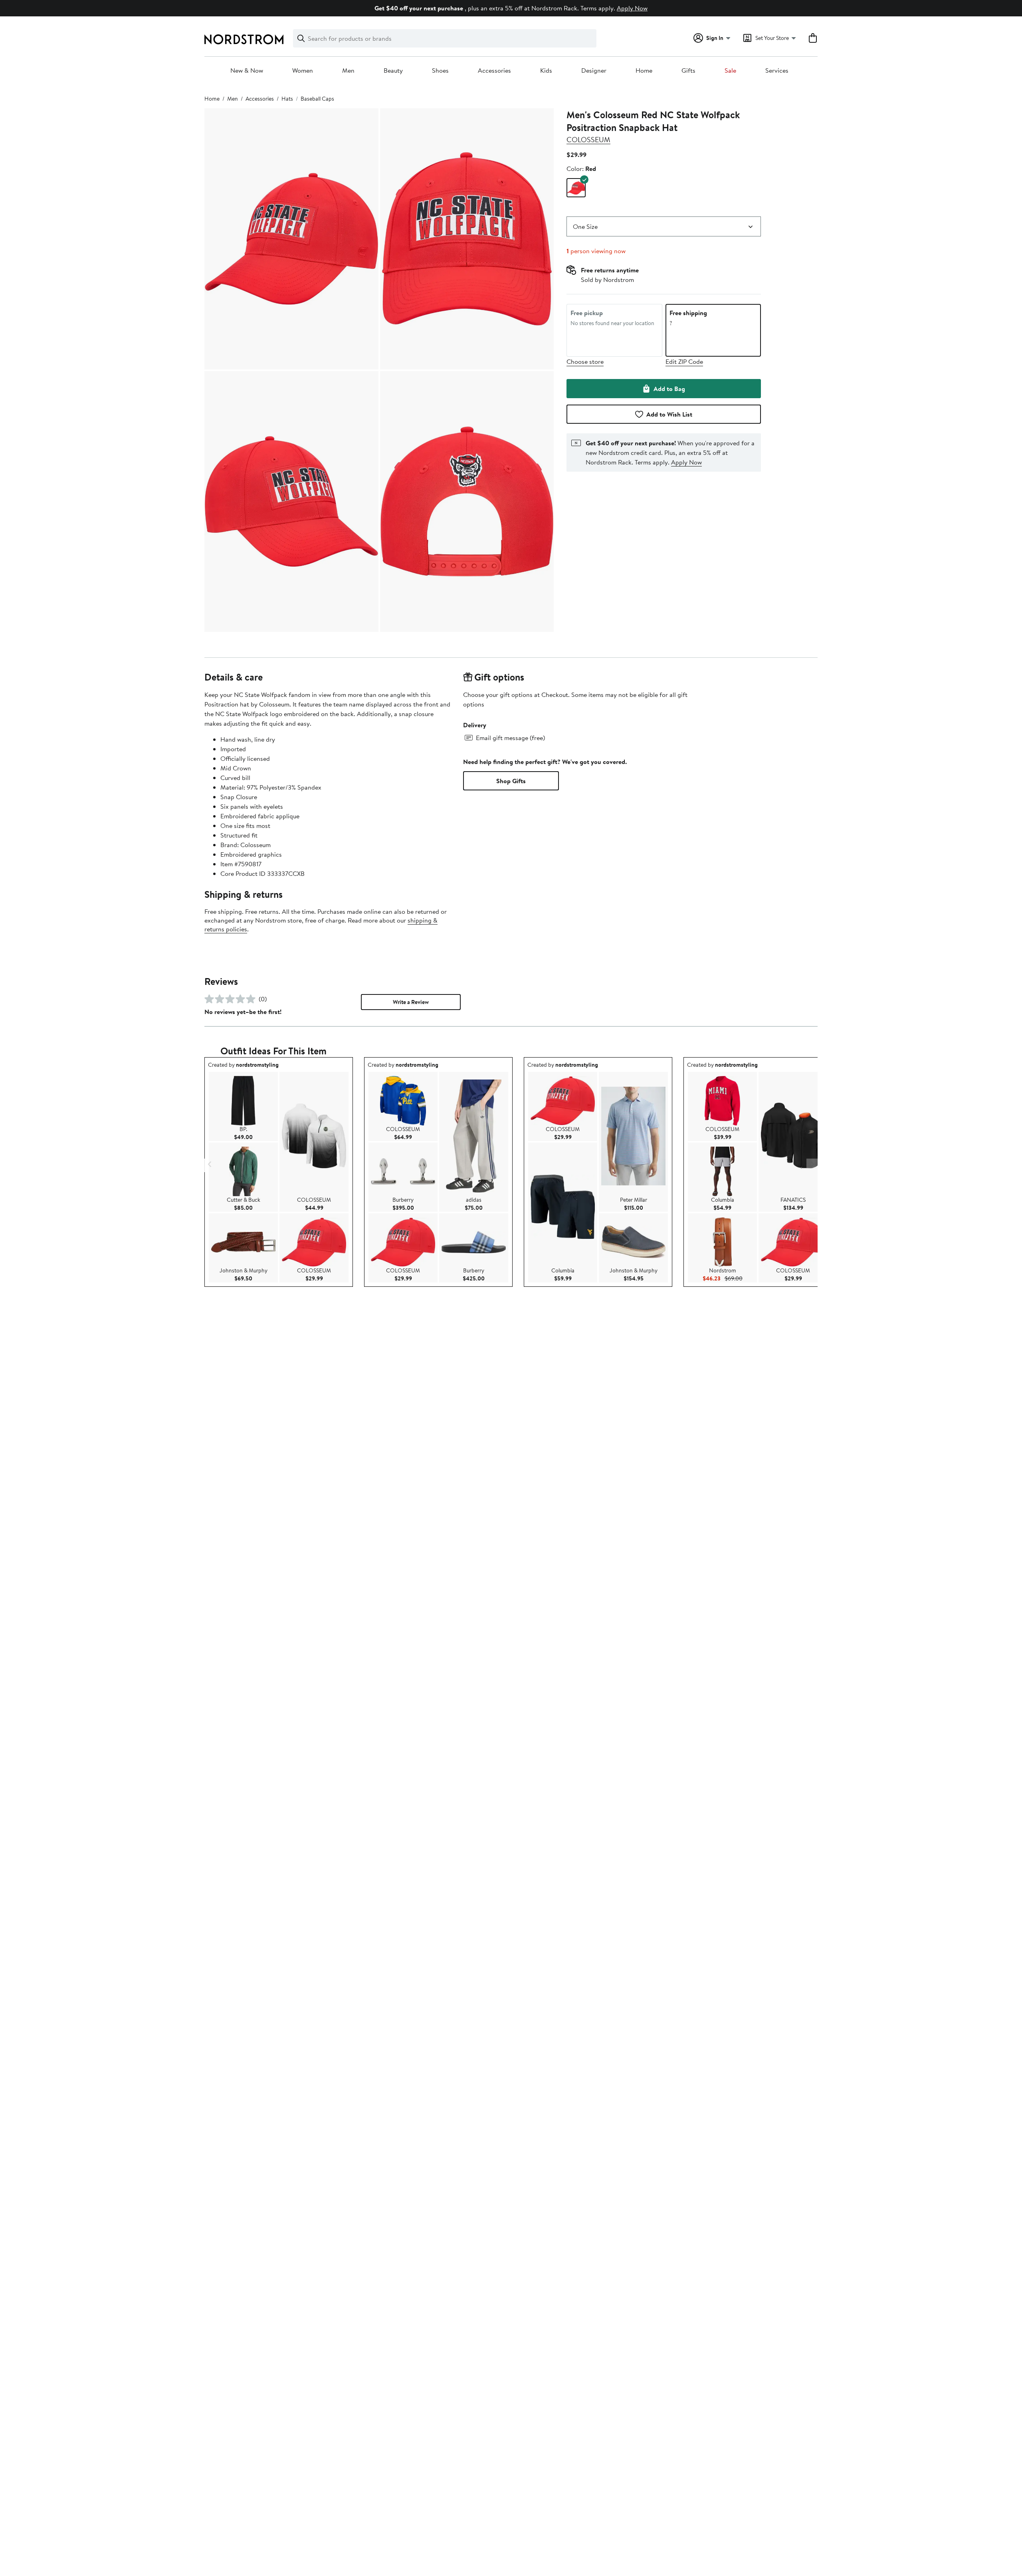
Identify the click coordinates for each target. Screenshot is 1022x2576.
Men (348, 71)
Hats (287, 99)
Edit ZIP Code (684, 361)
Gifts (688, 71)
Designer (594, 71)
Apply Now (632, 8)
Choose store (585, 361)
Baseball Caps (317, 99)
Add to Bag (669, 389)
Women (303, 71)
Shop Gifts (511, 781)
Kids (546, 71)
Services (777, 71)
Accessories (494, 71)
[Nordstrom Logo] (244, 39)
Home (644, 71)
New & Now (247, 71)
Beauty (393, 71)
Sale (730, 71)
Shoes (440, 71)
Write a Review (411, 1002)
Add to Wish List (669, 414)
